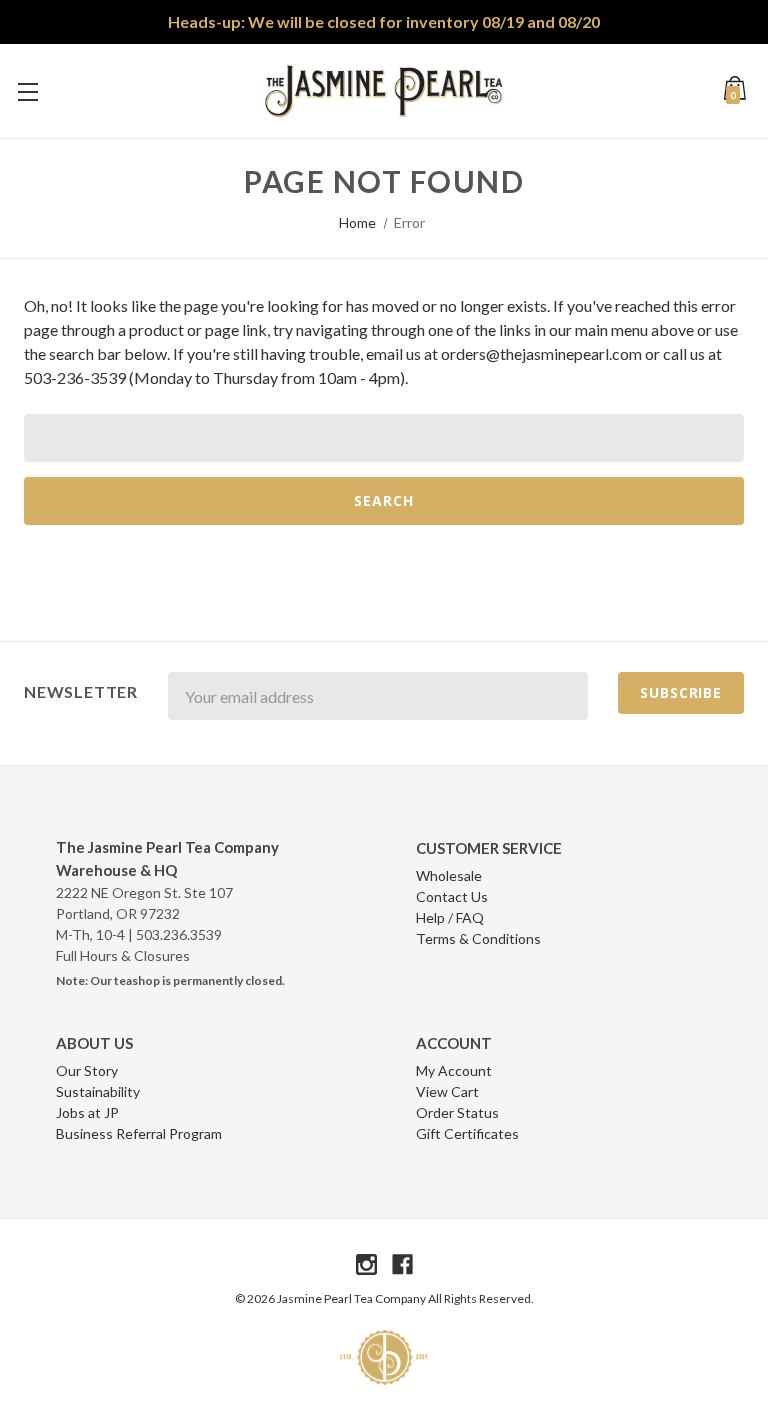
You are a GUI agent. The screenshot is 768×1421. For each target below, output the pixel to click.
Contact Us (452, 896)
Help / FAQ (450, 917)
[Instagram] (366, 1264)
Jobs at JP (87, 1112)
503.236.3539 (179, 934)
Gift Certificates (467, 1133)
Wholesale (449, 875)
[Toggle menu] (27, 91)
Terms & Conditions (478, 938)
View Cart (447, 1091)
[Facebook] (402, 1264)
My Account (454, 1070)
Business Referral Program (139, 1133)
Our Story (87, 1070)
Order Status (457, 1112)
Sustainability (98, 1091)
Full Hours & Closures (123, 955)
